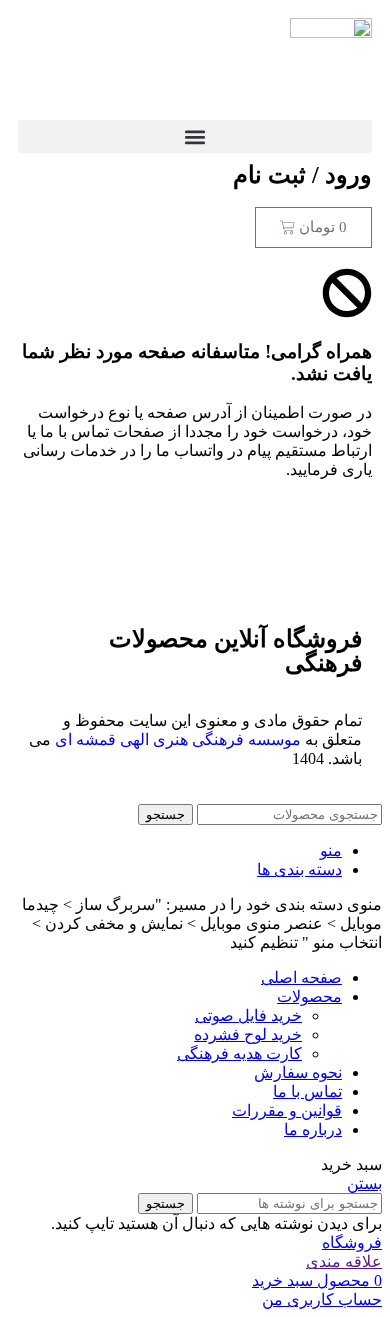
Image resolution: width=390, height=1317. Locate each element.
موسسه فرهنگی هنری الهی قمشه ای (178, 739)
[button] (195, 136)
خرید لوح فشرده (248, 1034)
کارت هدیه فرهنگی (239, 1053)
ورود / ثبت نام (302, 175)
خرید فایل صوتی (248, 1015)
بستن (364, 1183)
